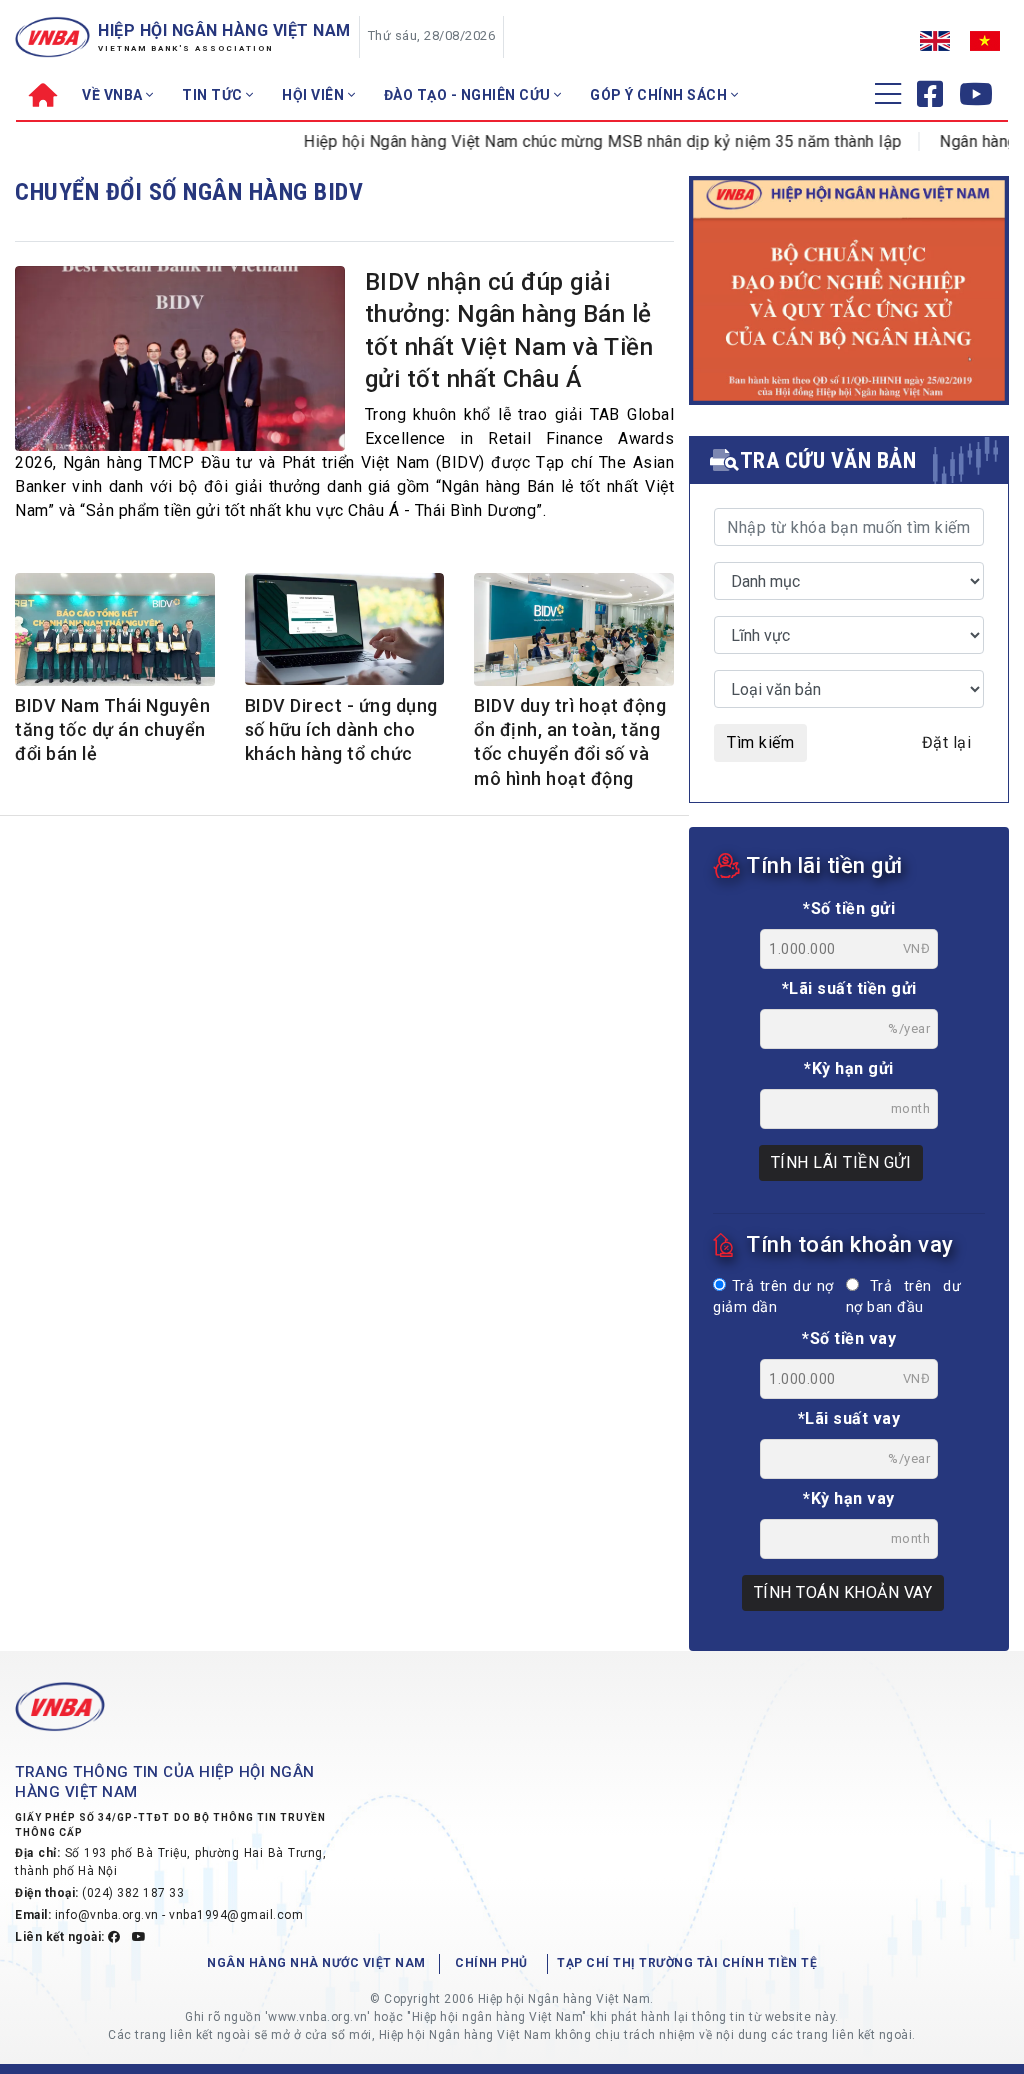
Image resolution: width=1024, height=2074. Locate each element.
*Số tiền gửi (849, 908)
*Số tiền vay (849, 1338)
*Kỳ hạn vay (849, 1498)
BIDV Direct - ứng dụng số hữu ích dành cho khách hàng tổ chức (341, 730)
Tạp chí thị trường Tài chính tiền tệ (687, 1963)
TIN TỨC (214, 95)
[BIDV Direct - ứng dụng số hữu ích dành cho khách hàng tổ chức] (345, 629)
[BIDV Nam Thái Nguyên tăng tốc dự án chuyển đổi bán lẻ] (115, 631)
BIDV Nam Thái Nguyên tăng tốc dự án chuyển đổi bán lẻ (112, 730)
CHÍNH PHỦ (491, 1963)
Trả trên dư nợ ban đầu (903, 1297)
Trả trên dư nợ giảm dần (773, 1297)
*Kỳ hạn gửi (849, 1068)
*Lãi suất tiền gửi (849, 988)
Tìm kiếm (760, 742)
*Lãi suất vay (849, 1418)
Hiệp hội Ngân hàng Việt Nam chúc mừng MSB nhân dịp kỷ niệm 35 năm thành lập (574, 141)
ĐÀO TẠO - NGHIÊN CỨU (469, 95)
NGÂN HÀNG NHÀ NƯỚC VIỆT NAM (316, 1963)
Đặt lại (947, 742)
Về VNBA (114, 95)
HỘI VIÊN (315, 95)
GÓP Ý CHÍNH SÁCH (660, 95)
